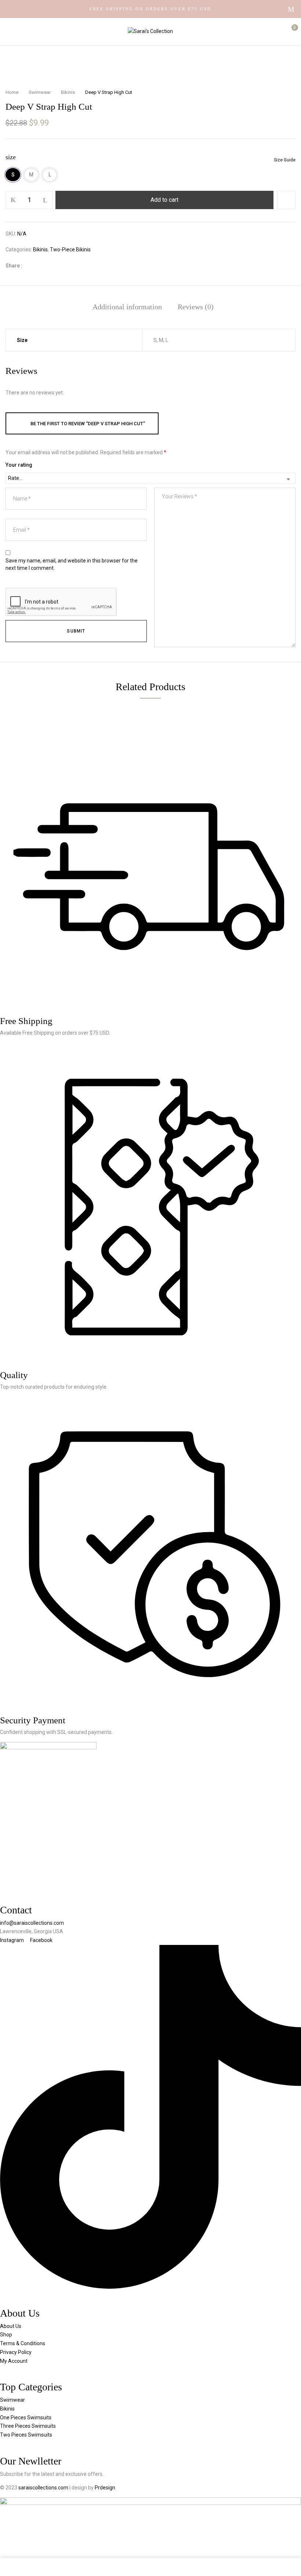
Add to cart (164, 200)
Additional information (127, 307)
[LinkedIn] (55, 266)
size (11, 157)
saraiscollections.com (44, 2488)
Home (12, 92)
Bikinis (68, 92)
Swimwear (40, 92)
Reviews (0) (196, 307)
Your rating (19, 465)
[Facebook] (32, 266)
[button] (289, 31)
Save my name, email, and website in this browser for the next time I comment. (72, 564)
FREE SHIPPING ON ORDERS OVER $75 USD (150, 9)
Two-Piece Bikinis (70, 249)
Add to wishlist (286, 200)
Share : (14, 266)
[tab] (127, 307)
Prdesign (105, 2488)
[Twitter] (43, 266)
